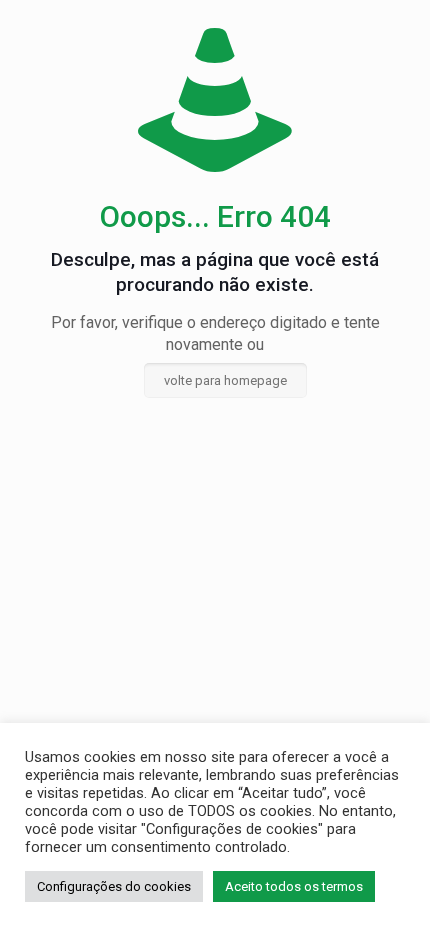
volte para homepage (225, 380)
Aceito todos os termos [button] (294, 886)
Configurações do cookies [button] (114, 886)
